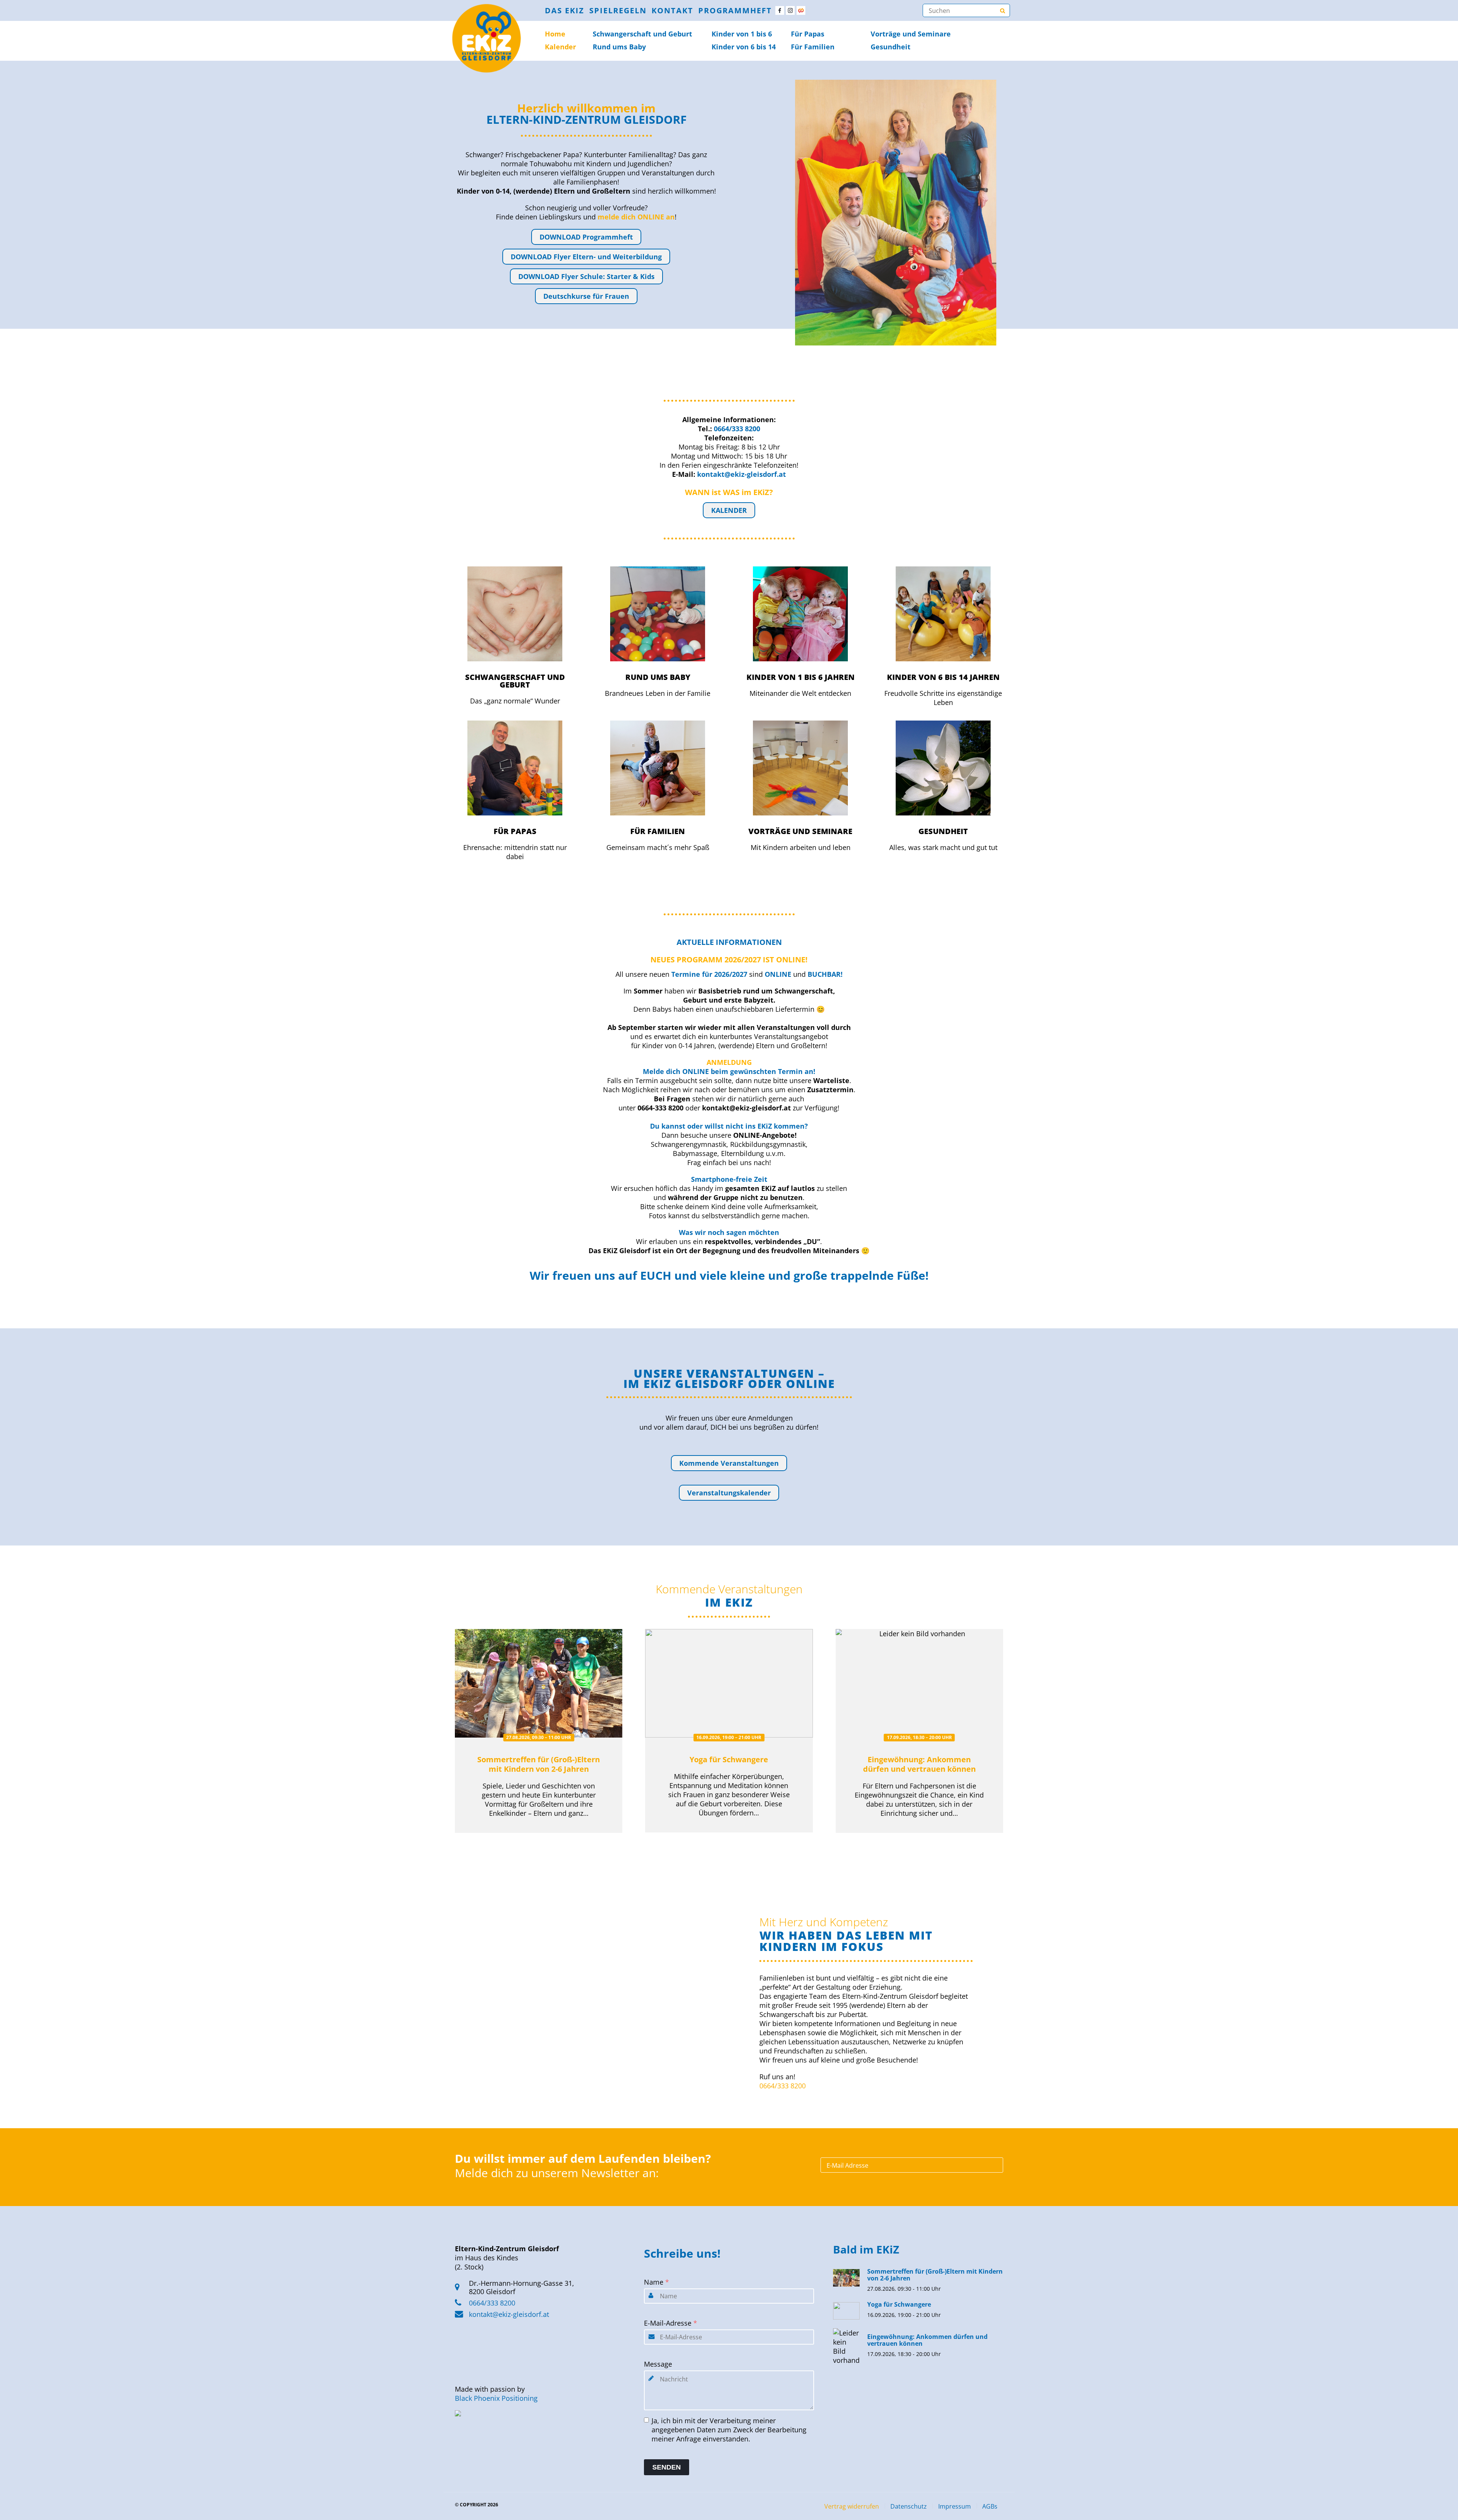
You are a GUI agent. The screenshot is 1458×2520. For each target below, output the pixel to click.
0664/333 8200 (783, 2086)
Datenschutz (909, 2506)
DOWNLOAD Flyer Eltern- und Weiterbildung (586, 257)
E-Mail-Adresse (671, 2323)
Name (656, 2282)
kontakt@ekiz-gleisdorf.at (509, 2314)
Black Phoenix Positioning (496, 2398)
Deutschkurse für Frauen (586, 296)
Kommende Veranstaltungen (729, 1463)
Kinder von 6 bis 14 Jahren (943, 677)
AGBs (990, 2506)
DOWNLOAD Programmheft (586, 237)
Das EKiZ (565, 10)
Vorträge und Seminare (911, 34)
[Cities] (801, 10)
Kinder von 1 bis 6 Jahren (801, 677)
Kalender (560, 47)
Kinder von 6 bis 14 (744, 47)
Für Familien (813, 47)
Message (658, 2364)
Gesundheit (891, 47)
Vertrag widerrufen (852, 2506)
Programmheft (735, 10)
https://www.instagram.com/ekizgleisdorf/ (790, 10)
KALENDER (729, 510)
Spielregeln (618, 10)
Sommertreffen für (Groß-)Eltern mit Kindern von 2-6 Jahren (539, 1764)
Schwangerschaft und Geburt (515, 681)
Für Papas (808, 34)
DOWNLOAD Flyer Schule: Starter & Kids (586, 276)
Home (555, 34)
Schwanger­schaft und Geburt (642, 34)
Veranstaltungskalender (729, 1493)
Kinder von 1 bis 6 (742, 34)
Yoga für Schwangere (729, 1759)
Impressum (955, 2506)
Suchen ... (1002, 10)
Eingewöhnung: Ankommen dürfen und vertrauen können (919, 1764)
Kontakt (672, 10)
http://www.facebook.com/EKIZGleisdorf (780, 10)
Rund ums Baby (619, 47)
